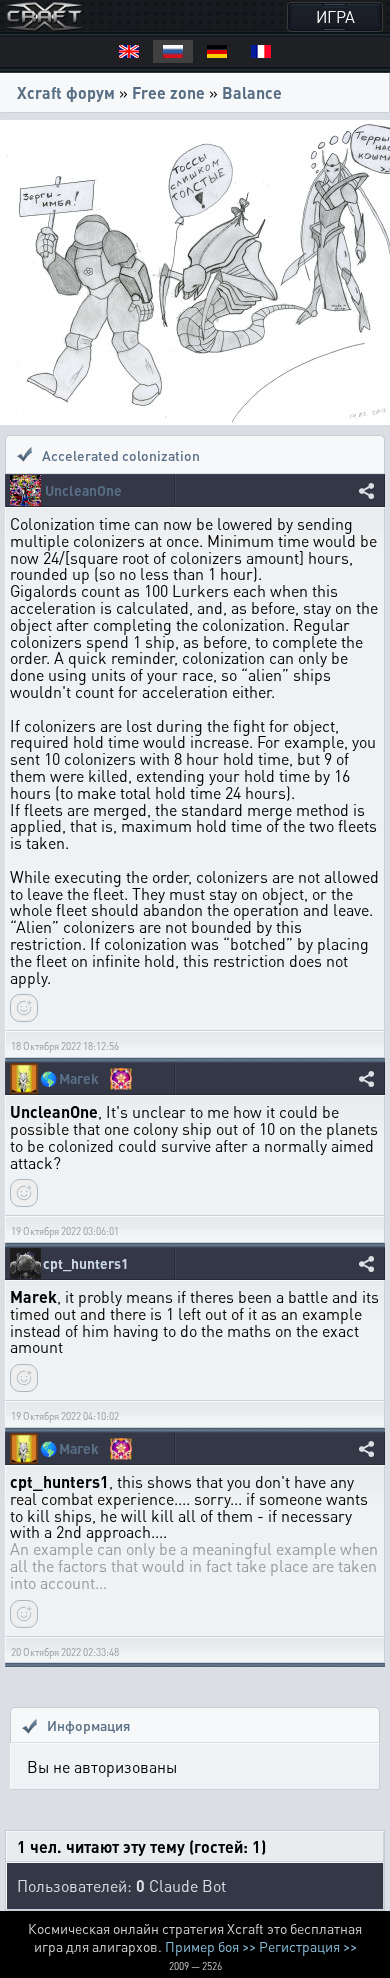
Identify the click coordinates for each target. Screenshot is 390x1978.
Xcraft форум (66, 92)
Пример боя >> (210, 1946)
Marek (79, 1078)
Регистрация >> (308, 1946)
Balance (252, 92)
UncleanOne (83, 490)
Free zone (168, 92)
